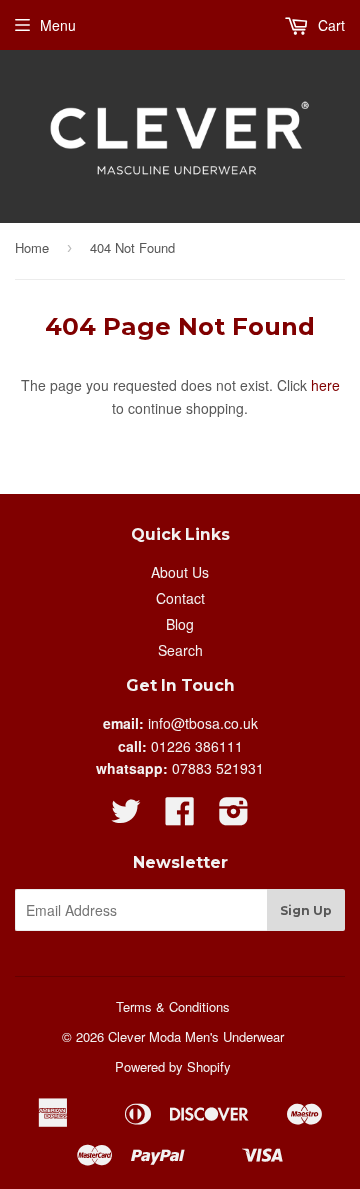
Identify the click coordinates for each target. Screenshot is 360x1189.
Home (32, 247)
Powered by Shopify (173, 1066)
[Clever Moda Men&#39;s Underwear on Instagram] (234, 817)
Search (180, 650)
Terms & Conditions (173, 1006)
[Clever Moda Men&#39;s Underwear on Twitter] (126, 817)
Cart (329, 25)
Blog (180, 624)
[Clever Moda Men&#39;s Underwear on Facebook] (180, 817)
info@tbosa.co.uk (203, 723)
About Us (180, 572)
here (325, 385)
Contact (180, 598)
